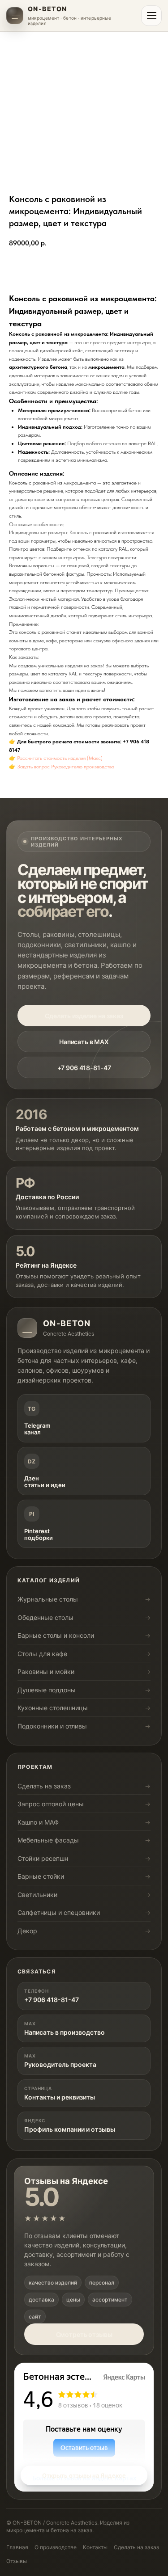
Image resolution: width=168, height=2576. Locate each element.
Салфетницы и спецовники (59, 1912)
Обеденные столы (45, 1617)
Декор (27, 1931)
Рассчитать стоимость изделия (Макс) (60, 758)
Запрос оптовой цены (51, 1804)
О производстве (56, 2547)
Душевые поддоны (47, 1690)
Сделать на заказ (44, 1786)
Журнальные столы (48, 1599)
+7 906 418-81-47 (84, 1068)
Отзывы (17, 2561)
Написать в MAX (84, 1042)
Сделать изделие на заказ (84, 1016)
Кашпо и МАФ (38, 1822)
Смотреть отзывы (84, 2334)
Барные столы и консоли (56, 1635)
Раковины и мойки (46, 1672)
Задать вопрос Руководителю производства (66, 767)
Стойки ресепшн (43, 1858)
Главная (17, 2547)
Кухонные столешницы (53, 1708)
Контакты (95, 2547)
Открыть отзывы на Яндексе (84, 2475)
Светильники (37, 1895)
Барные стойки (41, 1876)
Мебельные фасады (48, 1840)
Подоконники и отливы (52, 1726)
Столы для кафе (42, 1654)
